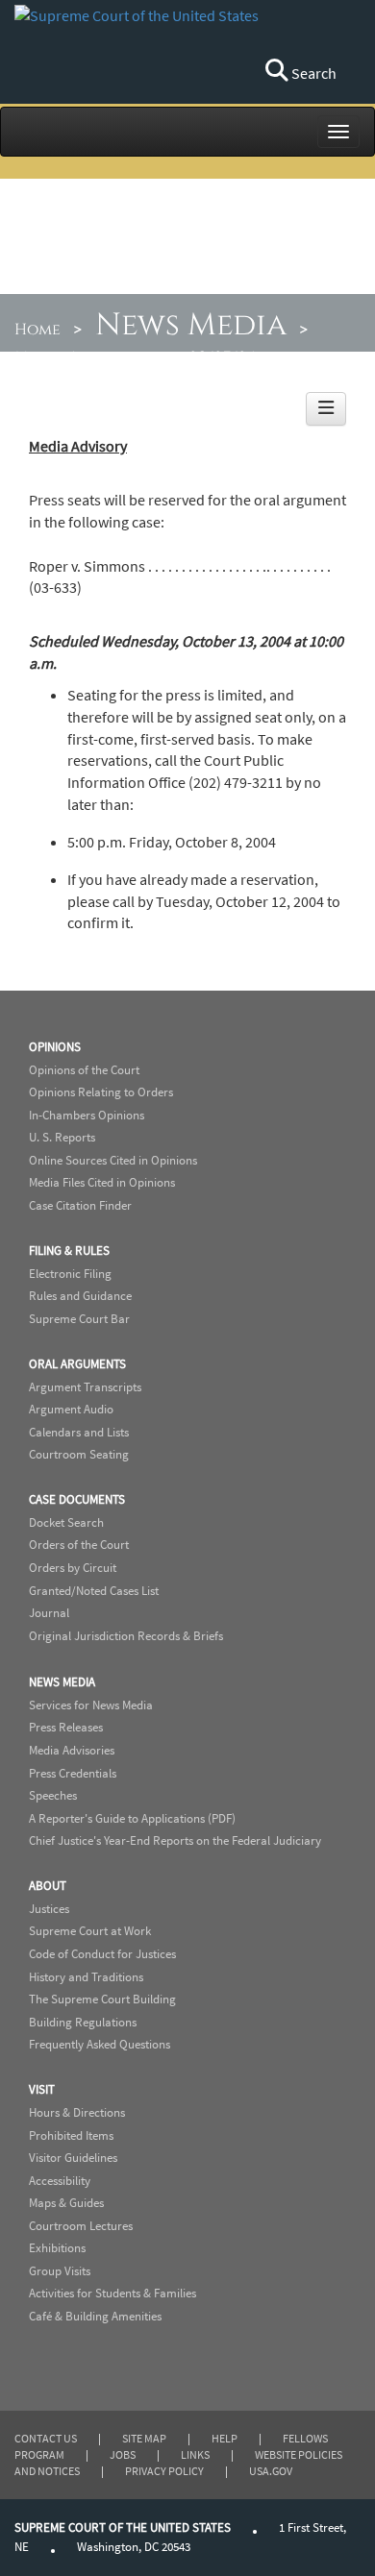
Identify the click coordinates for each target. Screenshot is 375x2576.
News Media (191, 325)
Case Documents (77, 1499)
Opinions (55, 1047)
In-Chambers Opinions (87, 1115)
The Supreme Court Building (102, 1999)
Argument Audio (71, 1409)
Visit (42, 2089)
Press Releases (66, 1727)
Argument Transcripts (85, 1387)
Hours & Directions (77, 2112)
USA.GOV (271, 2471)
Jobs (123, 2454)
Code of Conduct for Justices (102, 1954)
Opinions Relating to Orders (101, 1092)
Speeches (53, 1795)
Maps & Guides (66, 2203)
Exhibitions (57, 2248)
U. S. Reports (62, 1137)
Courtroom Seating (79, 1454)
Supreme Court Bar (79, 1319)
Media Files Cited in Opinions (102, 1182)
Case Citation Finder (80, 1205)
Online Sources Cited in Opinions (113, 1160)
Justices (49, 1909)
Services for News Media (91, 1705)
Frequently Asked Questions (100, 2044)
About (48, 1886)
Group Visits (60, 2271)
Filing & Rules (69, 1251)
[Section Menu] (326, 409)
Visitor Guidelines (73, 2158)
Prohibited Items (71, 2135)
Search (312, 73)
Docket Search (66, 1522)
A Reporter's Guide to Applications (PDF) (132, 1818)
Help (225, 2438)
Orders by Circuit (73, 1568)
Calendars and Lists (79, 1432)
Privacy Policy (164, 2471)
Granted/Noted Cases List (94, 1591)
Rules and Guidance (80, 1296)
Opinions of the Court (84, 1070)
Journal (49, 1613)
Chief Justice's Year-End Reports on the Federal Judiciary (175, 1840)
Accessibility (60, 2181)
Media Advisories (84, 357)
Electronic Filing (70, 1274)
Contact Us (46, 2438)
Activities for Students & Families (112, 2293)
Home (37, 330)
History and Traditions (86, 1977)
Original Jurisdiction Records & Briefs (126, 1636)
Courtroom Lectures (81, 2226)
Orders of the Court (79, 1545)
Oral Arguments (77, 1364)
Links (195, 2454)
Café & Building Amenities (95, 2316)
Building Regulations (83, 2022)
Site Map (144, 2438)
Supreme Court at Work (90, 1931)
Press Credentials (73, 1773)
